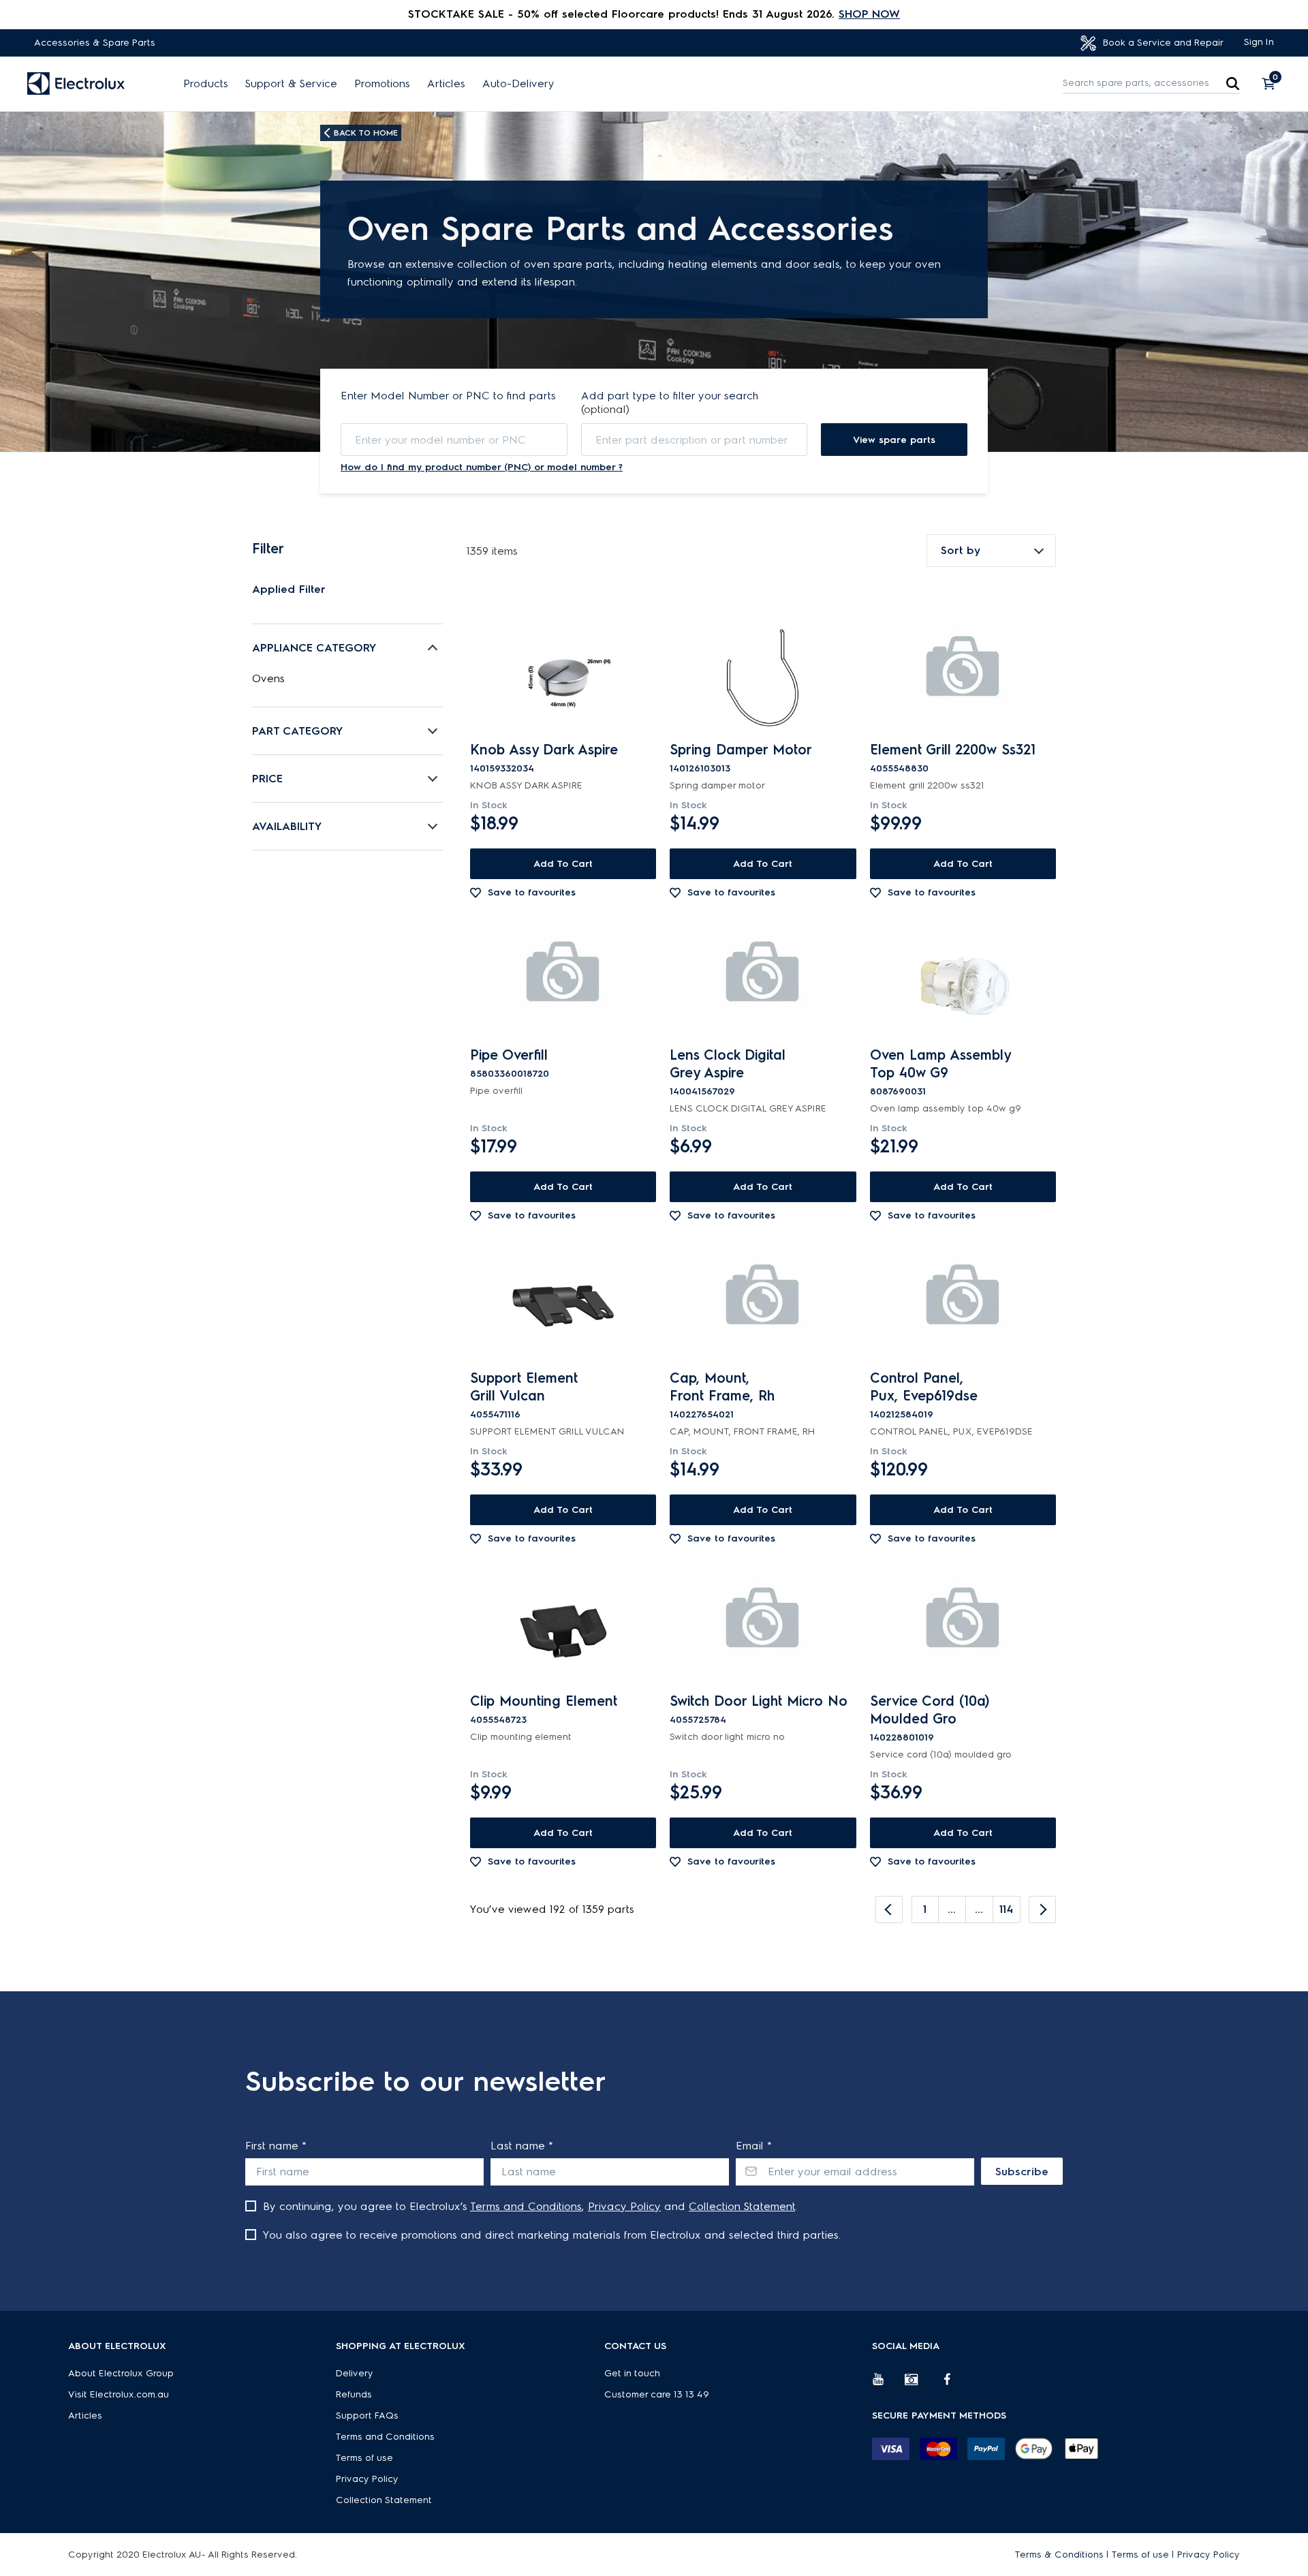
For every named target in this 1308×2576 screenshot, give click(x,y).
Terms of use (364, 2458)
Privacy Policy (624, 2206)
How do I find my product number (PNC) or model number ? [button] (482, 467)
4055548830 (899, 768)
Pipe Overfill (509, 1055)
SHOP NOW (869, 14)
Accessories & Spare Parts (95, 43)
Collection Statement (742, 2206)
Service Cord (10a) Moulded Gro (930, 1710)
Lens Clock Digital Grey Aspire (728, 1064)
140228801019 (902, 1737)
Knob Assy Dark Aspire (544, 750)
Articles (446, 84)
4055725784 (698, 1720)
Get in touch (632, 2373)
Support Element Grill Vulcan (524, 1387)
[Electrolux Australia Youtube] (888, 2385)
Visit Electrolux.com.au (119, 2394)
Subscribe (1022, 2172)
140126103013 (700, 768)
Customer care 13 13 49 (657, 2394)
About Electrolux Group (121, 2373)
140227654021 (702, 1414)
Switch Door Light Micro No (759, 1701)
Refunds (354, 2394)
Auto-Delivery (518, 84)
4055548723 (498, 1720)
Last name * (522, 2146)
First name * (276, 2146)
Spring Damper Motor (741, 750)
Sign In (1259, 42)
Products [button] (206, 84)
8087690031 (898, 1091)
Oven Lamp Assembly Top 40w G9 (940, 1064)
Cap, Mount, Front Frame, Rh (722, 1387)
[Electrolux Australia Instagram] (921, 2385)
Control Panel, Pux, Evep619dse (924, 1387)
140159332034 (502, 768)
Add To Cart (563, 864)
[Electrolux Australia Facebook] (954, 2385)
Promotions (382, 84)
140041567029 (702, 1091)
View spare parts (894, 440)
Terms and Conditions (526, 2206)
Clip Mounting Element (544, 1701)
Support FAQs (367, 2416)
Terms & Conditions (1059, 2555)
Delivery (355, 2373)
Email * (754, 2146)
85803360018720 (510, 1074)
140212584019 (902, 1414)
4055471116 (495, 1414)
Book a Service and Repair (1162, 43)
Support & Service (291, 84)
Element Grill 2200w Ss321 (953, 750)
